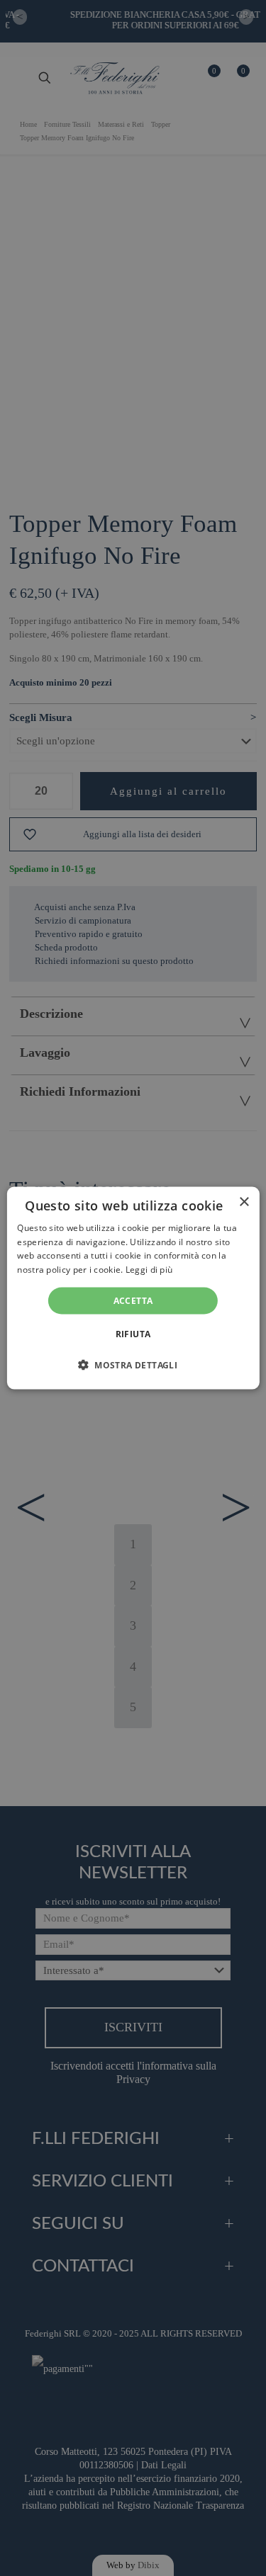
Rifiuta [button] (133, 1334)
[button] (133, 1365)
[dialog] (133, 1288)
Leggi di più (149, 1270)
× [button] (244, 1202)
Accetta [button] (133, 1301)
